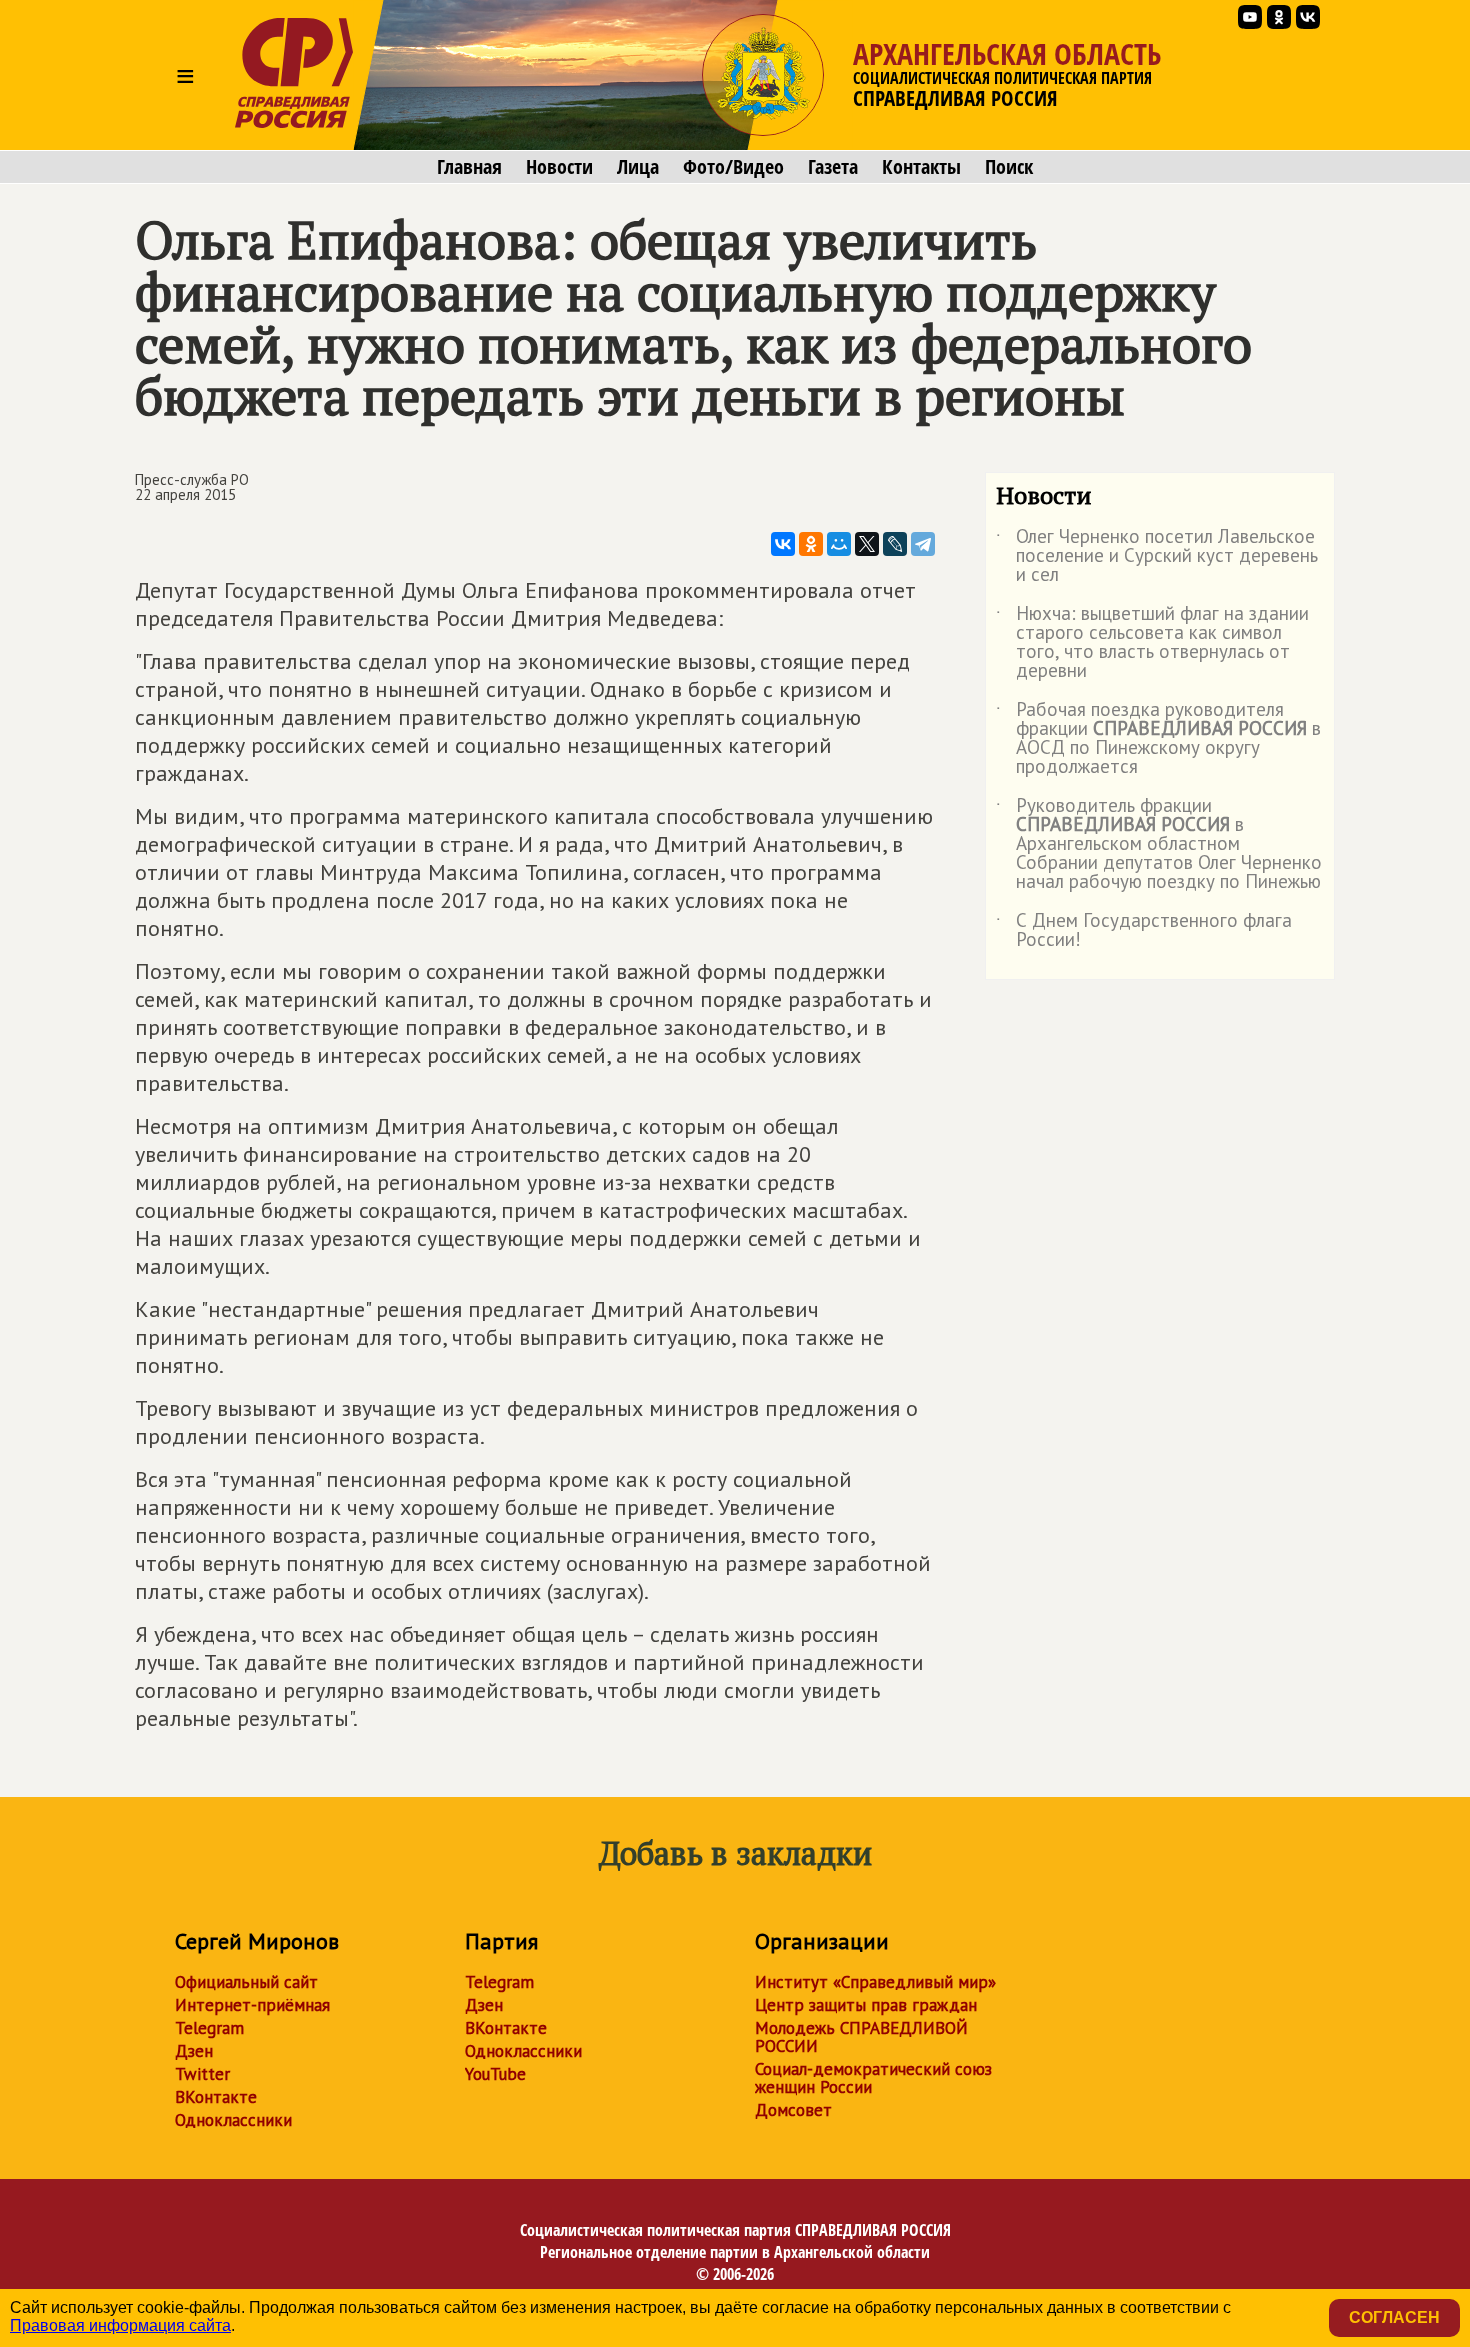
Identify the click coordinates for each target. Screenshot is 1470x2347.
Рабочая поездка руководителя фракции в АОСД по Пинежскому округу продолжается (1158, 739)
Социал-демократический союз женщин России (873, 2078)
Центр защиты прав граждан (866, 2005)
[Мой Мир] (839, 544)
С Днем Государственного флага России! (1144, 931)
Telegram (209, 2028)
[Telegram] (923, 544)
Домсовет (793, 2110)
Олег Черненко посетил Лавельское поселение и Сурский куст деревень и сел (1157, 556)
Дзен (194, 2051)
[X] (867, 544)
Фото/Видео (733, 167)
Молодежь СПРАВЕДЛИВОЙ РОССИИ (861, 2037)
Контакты (921, 167)
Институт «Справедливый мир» (875, 1982)
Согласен (1394, 2317)
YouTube (495, 2074)
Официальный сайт (246, 1982)
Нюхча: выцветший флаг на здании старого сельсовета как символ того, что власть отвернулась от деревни (1152, 643)
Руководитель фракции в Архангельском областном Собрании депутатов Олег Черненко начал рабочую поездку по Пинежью (1159, 844)
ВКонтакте (216, 2097)
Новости (559, 167)
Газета (833, 167)
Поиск (1009, 167)
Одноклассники (233, 2120)
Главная (469, 167)
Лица (638, 167)
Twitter (202, 2074)
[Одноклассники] (811, 544)
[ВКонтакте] (783, 544)
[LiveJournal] (895, 544)
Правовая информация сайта (120, 2325)
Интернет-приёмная (252, 2005)
